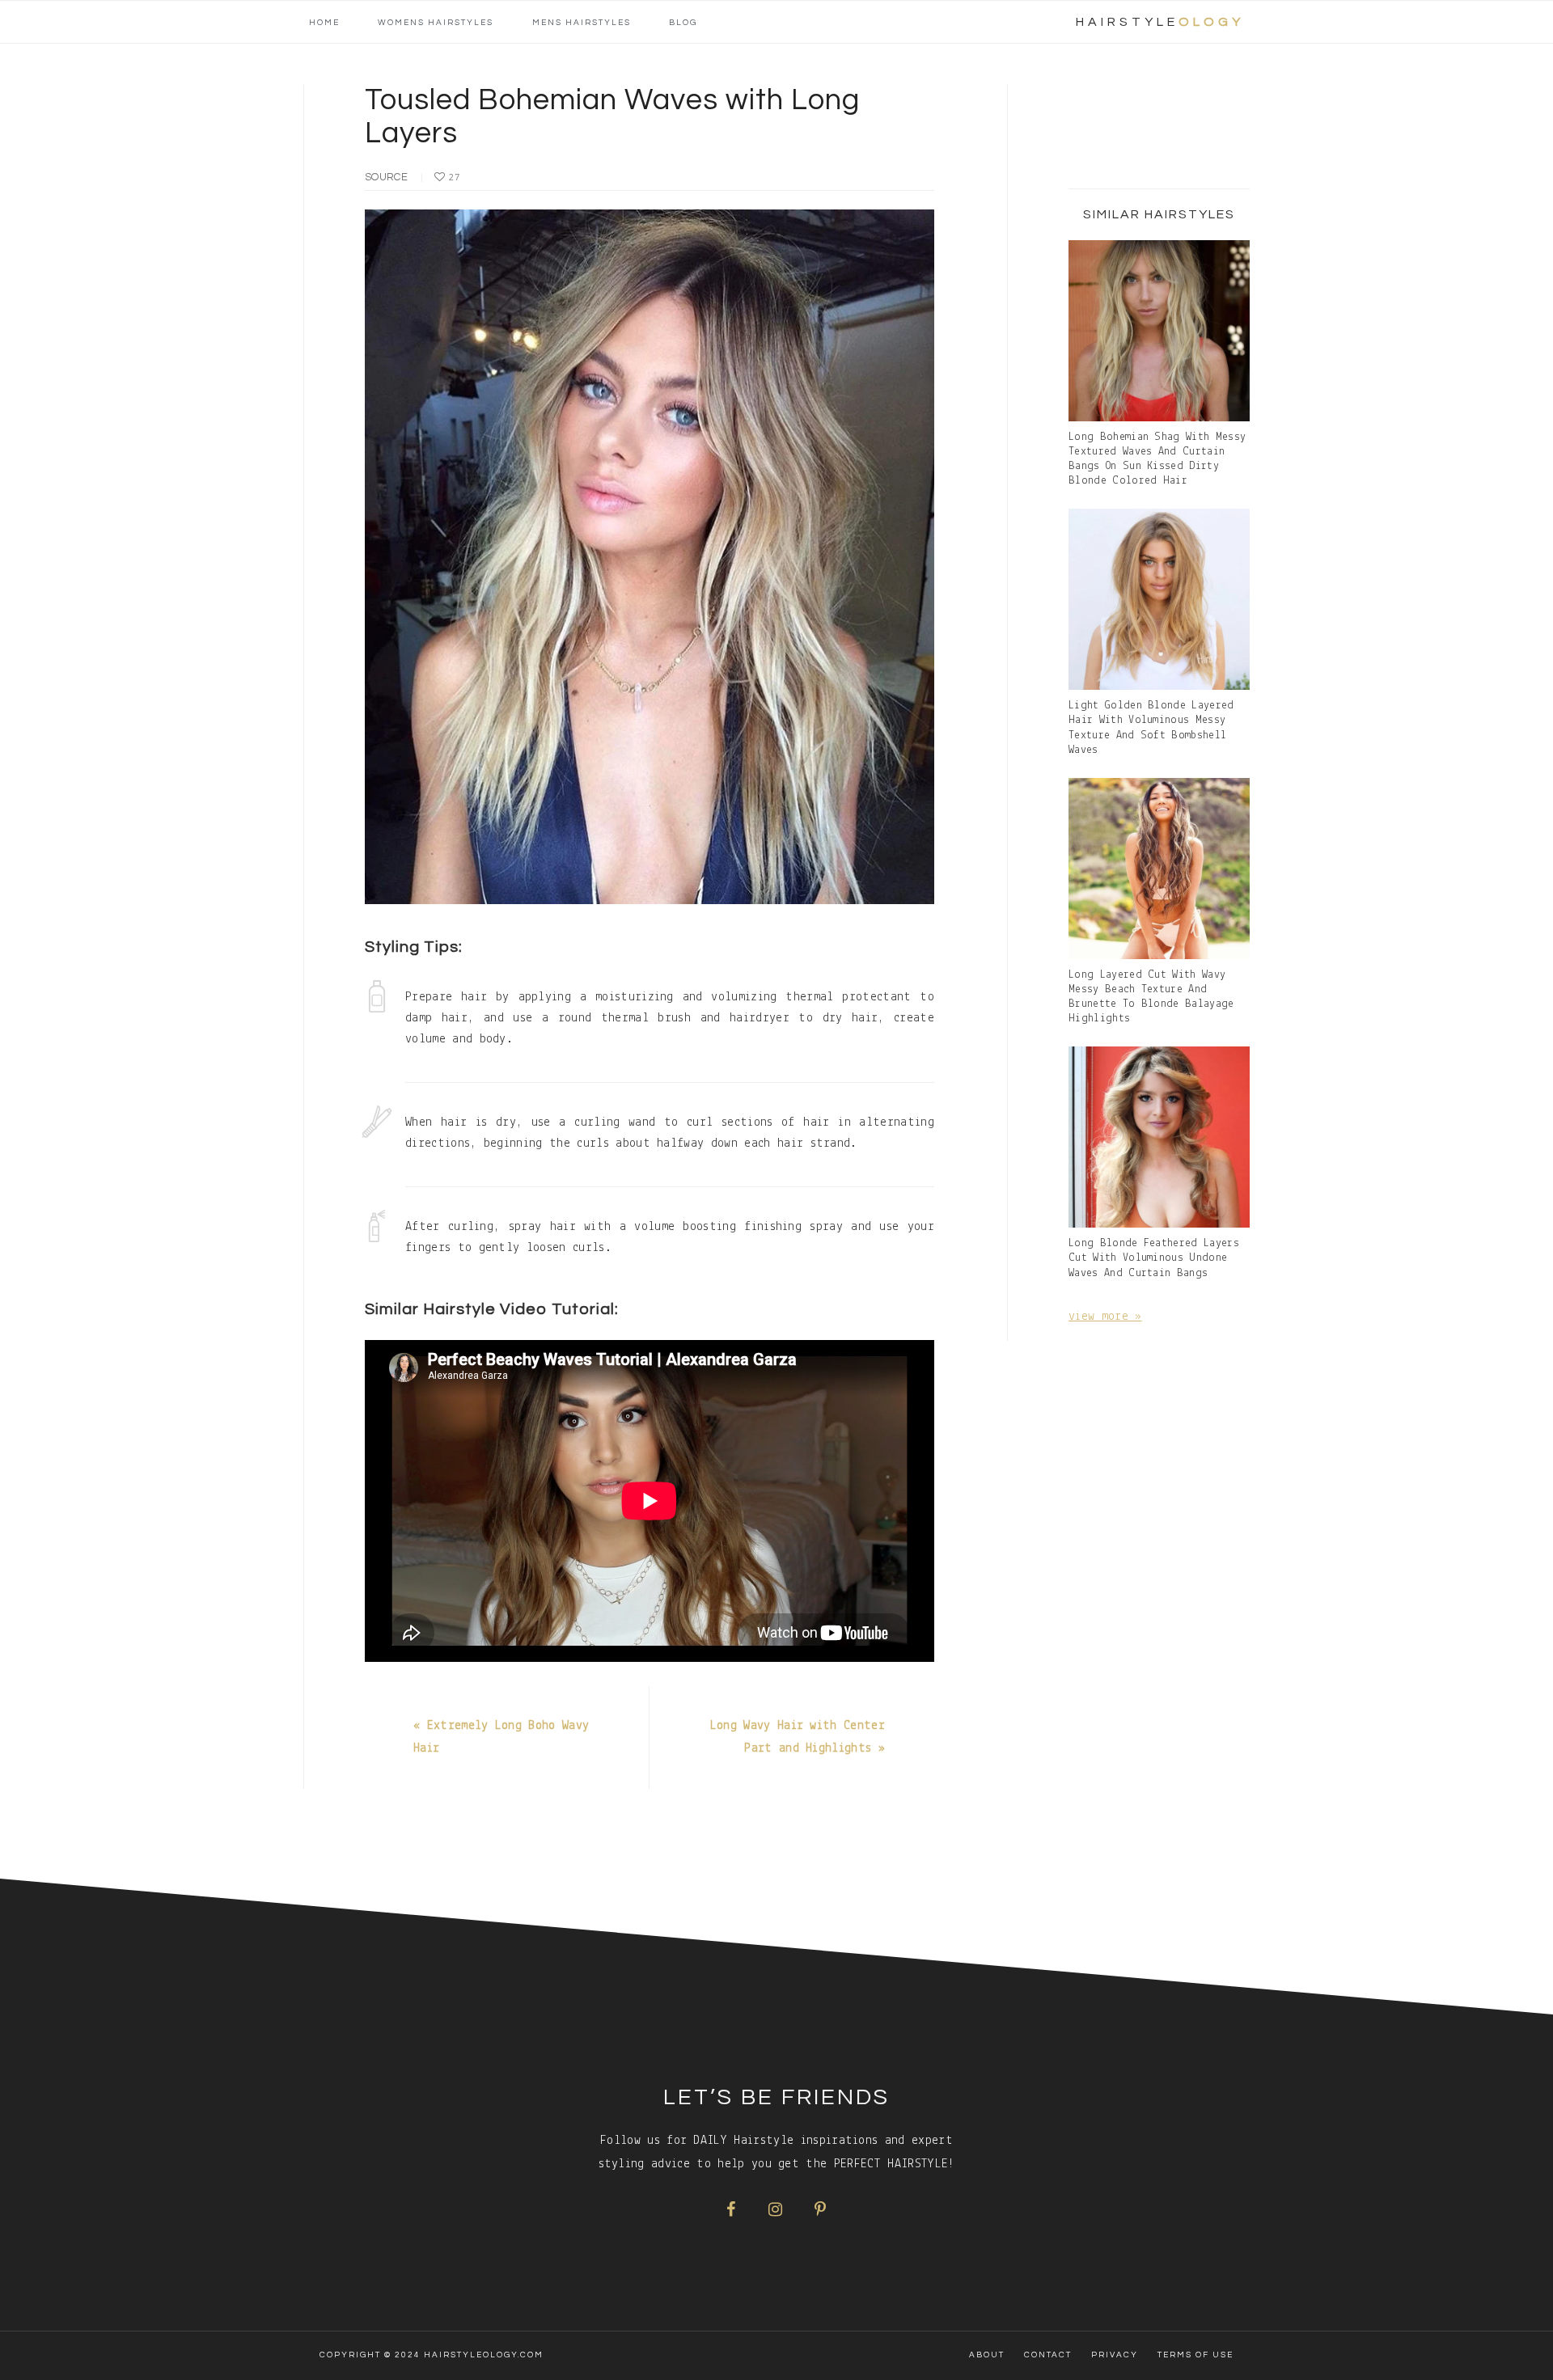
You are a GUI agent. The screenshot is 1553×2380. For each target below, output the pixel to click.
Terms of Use (1195, 2355)
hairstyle (1160, 22)
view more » (1105, 1317)
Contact (1048, 2355)
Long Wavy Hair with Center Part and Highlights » (798, 1737)
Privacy (1115, 2355)
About (987, 2355)
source (386, 177)
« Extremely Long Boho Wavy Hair (501, 1737)
